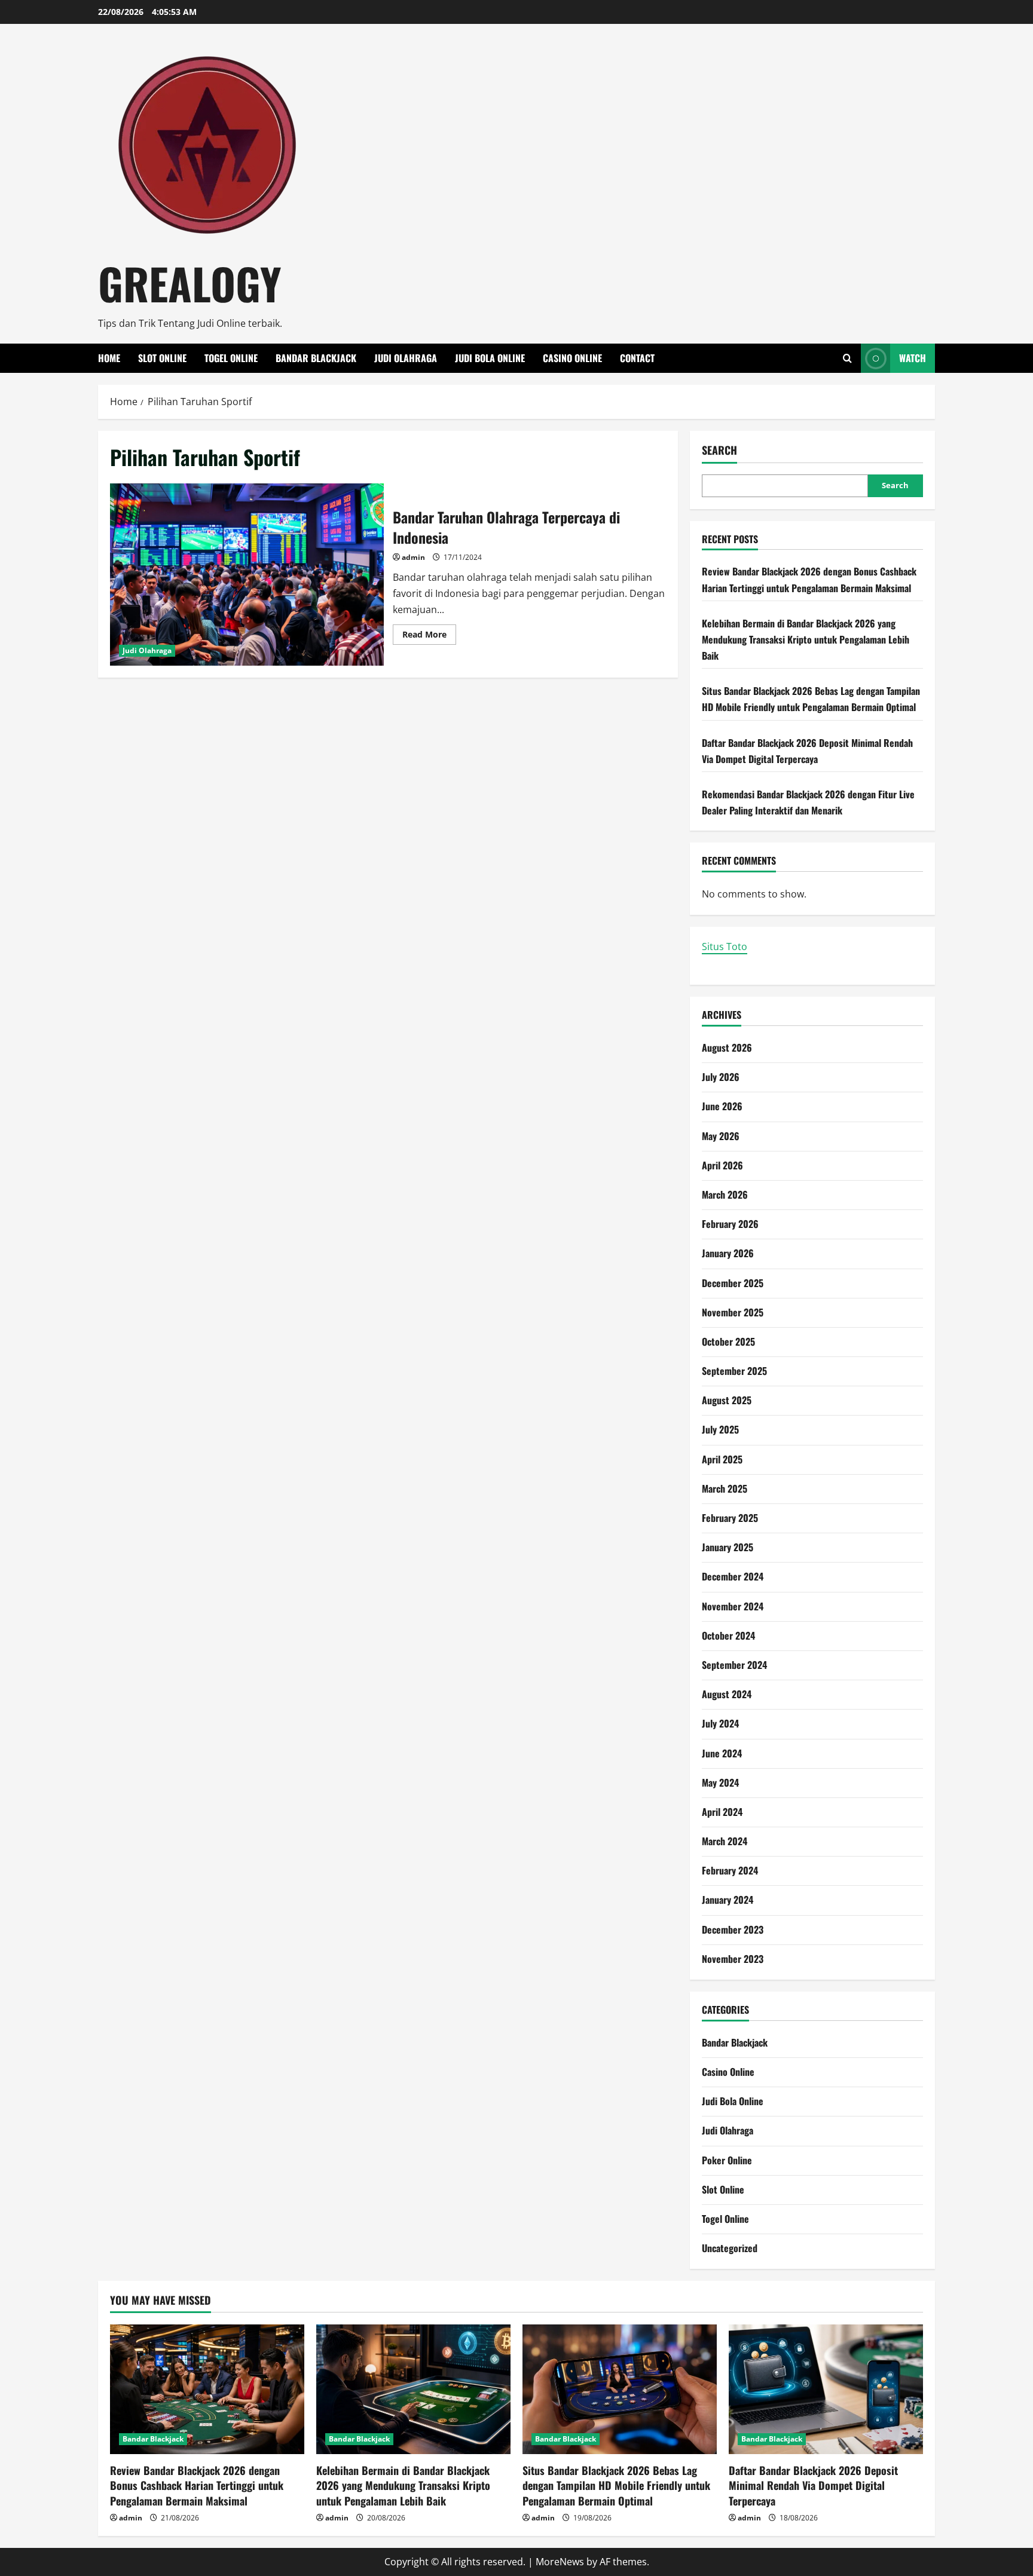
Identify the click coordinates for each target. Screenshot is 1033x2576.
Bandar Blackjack (316, 358)
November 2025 (733, 1312)
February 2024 (730, 1870)
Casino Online (572, 358)
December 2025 (733, 1283)
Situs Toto (725, 947)
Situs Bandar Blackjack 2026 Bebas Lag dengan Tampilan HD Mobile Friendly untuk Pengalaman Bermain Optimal (616, 2485)
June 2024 (722, 1753)
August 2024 (727, 1694)
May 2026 (721, 1136)
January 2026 (728, 1253)
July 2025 (720, 1429)
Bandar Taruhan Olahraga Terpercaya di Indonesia (247, 575)
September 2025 (734, 1371)
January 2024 (728, 1900)
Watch (913, 358)
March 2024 (725, 1841)
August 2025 (727, 1400)
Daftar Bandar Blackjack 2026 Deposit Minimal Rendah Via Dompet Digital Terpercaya (813, 2485)
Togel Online (231, 358)
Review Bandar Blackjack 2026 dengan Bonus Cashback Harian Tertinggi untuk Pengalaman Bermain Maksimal (197, 2485)
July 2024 (720, 1723)
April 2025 (722, 1459)
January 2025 (728, 1547)
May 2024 (720, 1782)
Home (109, 358)
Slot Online (162, 358)
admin (413, 557)
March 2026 (725, 1194)
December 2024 (733, 1576)
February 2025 (730, 1518)
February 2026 (730, 1224)
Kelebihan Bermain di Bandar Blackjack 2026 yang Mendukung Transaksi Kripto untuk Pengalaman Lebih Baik (806, 639)
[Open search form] (847, 358)
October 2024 (728, 1635)
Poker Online (727, 2160)
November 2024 (733, 1606)
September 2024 (734, 1665)
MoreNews (560, 2562)
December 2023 (733, 1929)
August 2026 (727, 1047)
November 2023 (733, 1959)
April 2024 (722, 1812)
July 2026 (721, 1077)
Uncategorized (730, 2248)
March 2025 (725, 1488)
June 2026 (722, 1106)
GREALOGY (190, 283)
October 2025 (728, 1341)
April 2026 (722, 1165)
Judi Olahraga (406, 358)
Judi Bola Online (490, 358)
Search (719, 450)
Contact (637, 358)
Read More (429, 636)
